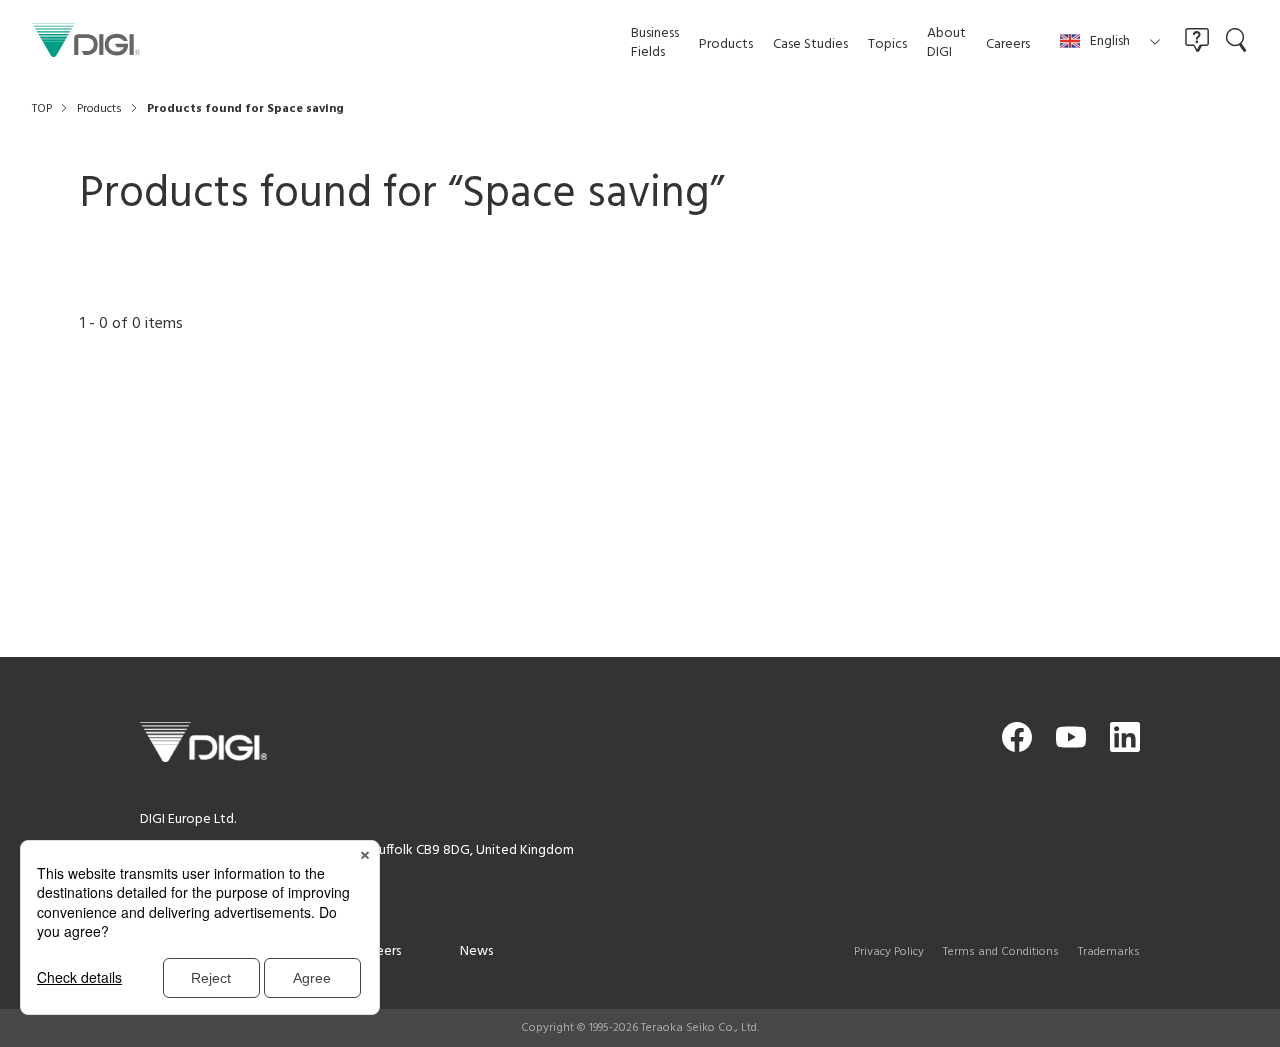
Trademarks (1109, 952)
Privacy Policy (889, 952)
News (476, 951)
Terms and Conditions (1001, 952)
